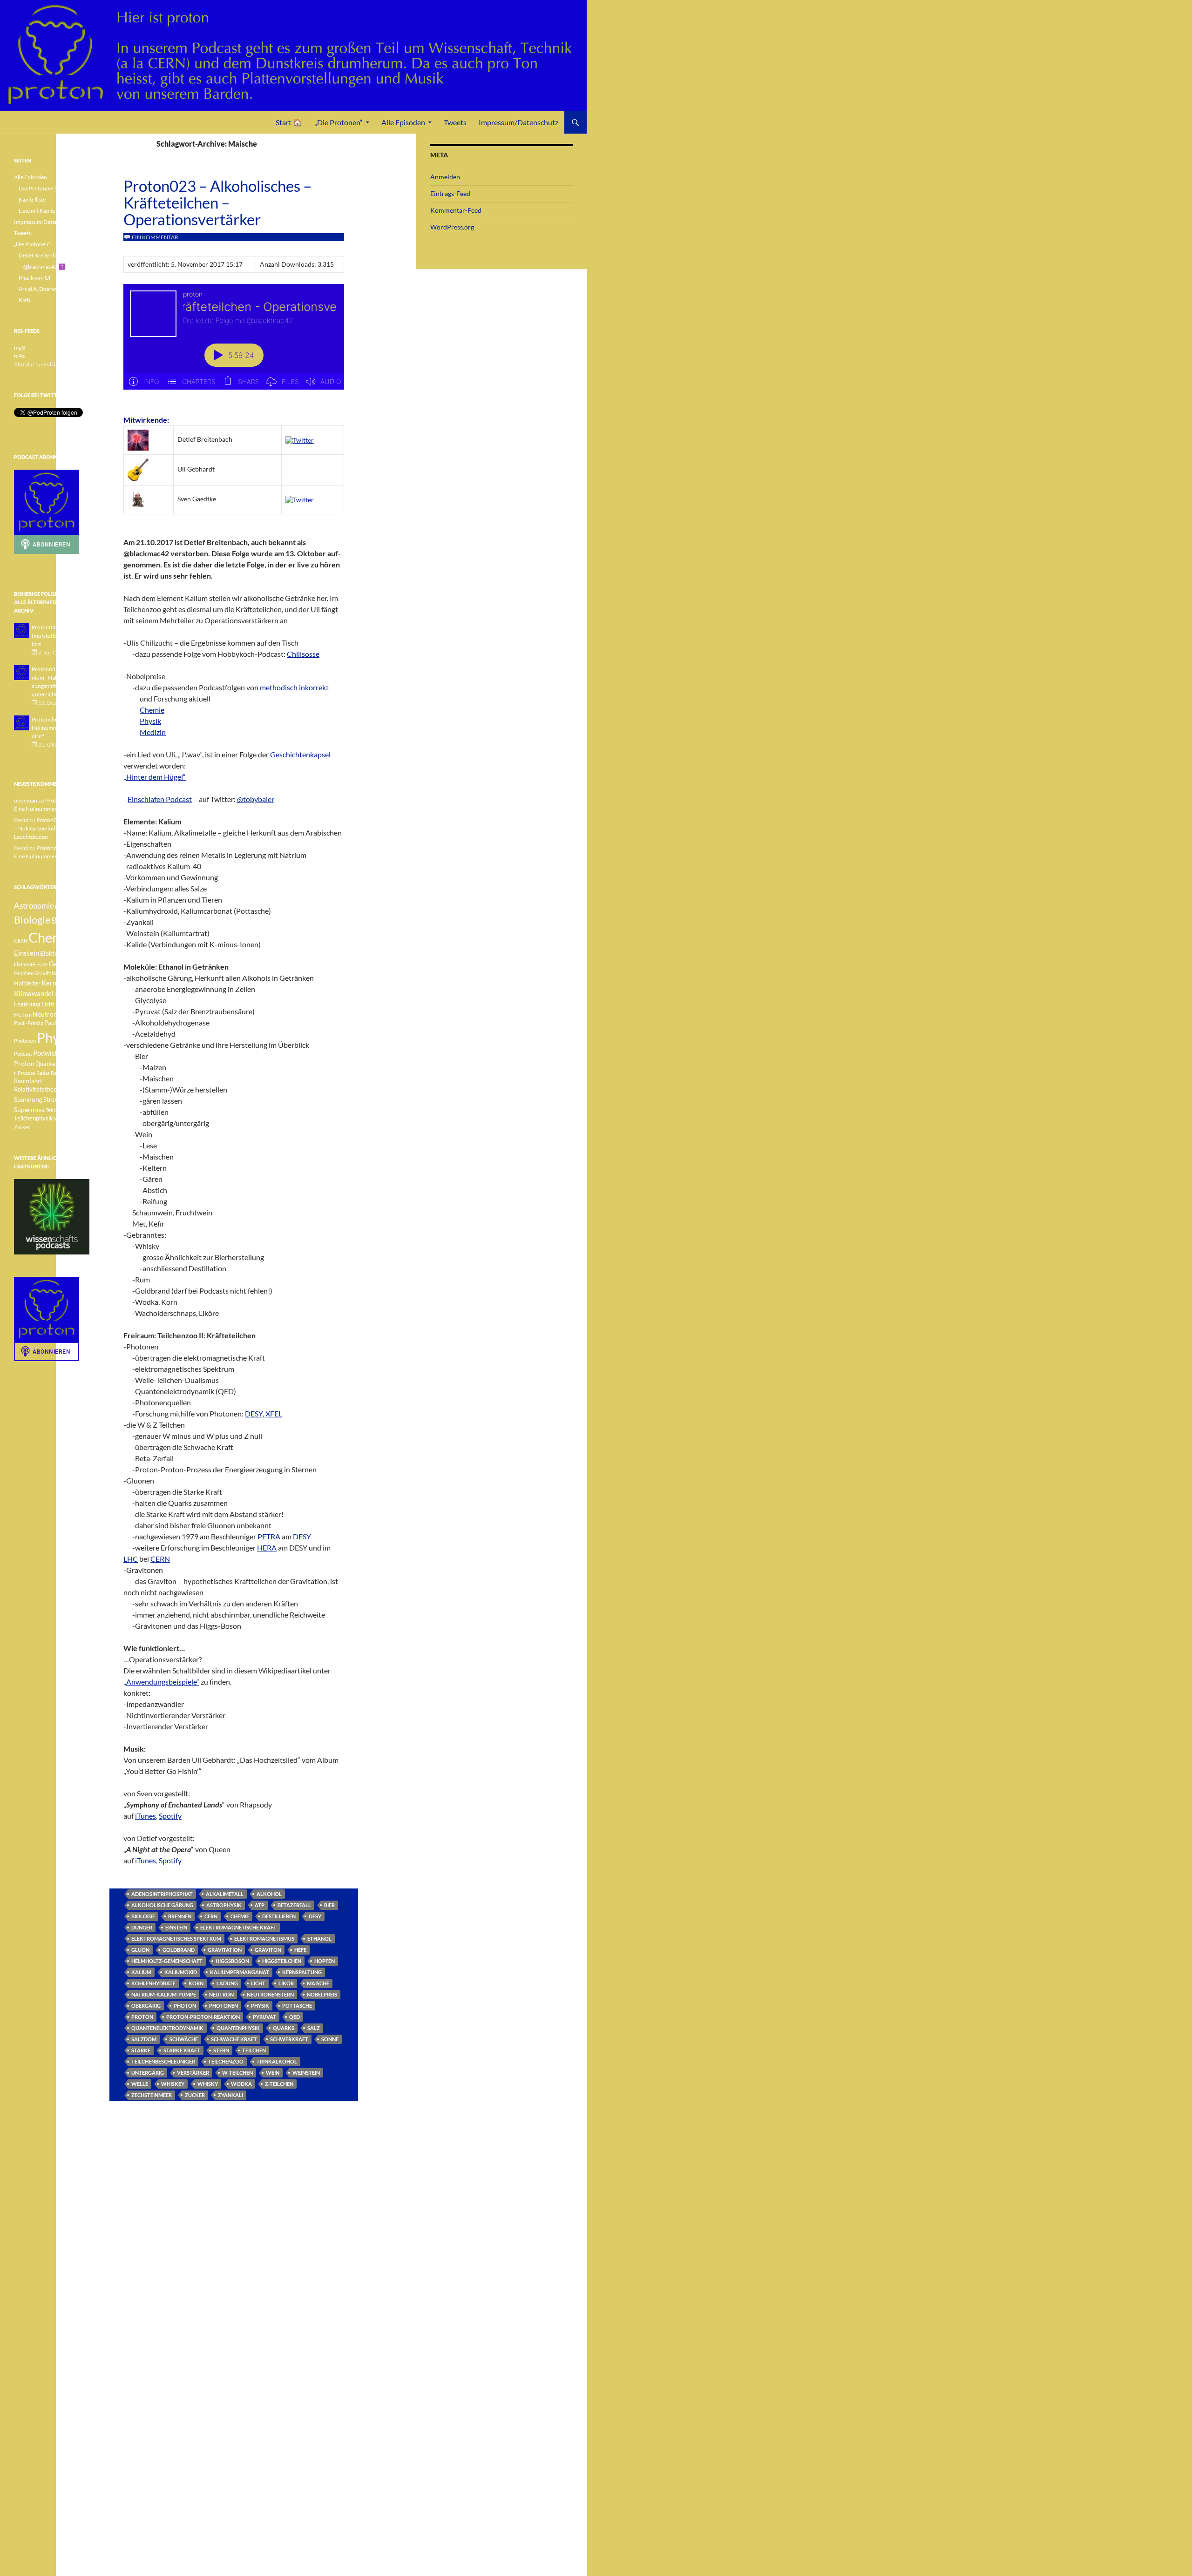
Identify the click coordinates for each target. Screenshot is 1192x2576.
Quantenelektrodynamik (167, 2028)
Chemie (152, 710)
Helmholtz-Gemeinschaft (167, 1961)
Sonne (330, 2039)
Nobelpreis (322, 1994)
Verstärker (193, 2073)
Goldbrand (179, 1950)
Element (77, 954)
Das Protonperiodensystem (52, 188)
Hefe (300, 1950)
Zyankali (230, 2095)
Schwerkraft (289, 2039)
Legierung (27, 1004)
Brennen (180, 1916)
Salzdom (144, 2039)
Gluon (140, 1950)
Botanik (65, 920)
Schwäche (184, 2039)
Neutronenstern (270, 1994)
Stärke (141, 2050)
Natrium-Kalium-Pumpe (164, 1994)
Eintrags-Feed (450, 193)
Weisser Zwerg (71, 1118)
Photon (185, 2006)
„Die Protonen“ (339, 122)
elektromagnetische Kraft (238, 1927)
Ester (42, 964)
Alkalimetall (225, 1894)
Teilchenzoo (226, 2061)
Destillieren (279, 1916)
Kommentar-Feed (456, 210)
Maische (318, 1983)
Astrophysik (224, 1905)
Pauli (64, 1015)
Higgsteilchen (282, 1961)
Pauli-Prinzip (29, 1023)
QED (295, 2017)
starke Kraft (182, 2050)
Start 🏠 (289, 122)
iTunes (146, 1816)
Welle (140, 2084)
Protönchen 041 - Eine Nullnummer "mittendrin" (59, 728)
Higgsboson (232, 1961)
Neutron (221, 1994)
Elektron (52, 953)
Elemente (25, 964)
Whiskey (173, 2084)
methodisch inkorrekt (294, 687)
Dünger (142, 1927)
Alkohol (269, 1894)
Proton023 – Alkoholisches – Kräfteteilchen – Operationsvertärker (217, 202)
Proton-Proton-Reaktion (203, 2017)
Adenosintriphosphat (162, 1894)
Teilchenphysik (34, 1118)
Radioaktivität (67, 1073)
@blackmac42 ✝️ (44, 266)
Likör (286, 1983)
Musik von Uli (35, 278)
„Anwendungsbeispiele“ (161, 1682)
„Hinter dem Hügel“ (155, 777)
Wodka (241, 2084)
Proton (142, 2017)
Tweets (455, 122)
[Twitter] (300, 439)
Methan (23, 1015)
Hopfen (325, 1961)
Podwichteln (52, 1053)
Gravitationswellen (56, 973)
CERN (211, 1916)
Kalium (141, 1972)
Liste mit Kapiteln (39, 211)
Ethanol (319, 1939)
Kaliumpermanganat (240, 1972)
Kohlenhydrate (153, 1983)
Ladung (227, 1983)
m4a (19, 356)
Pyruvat (264, 2017)
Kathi (25, 300)
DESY (315, 1916)
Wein (273, 2073)
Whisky (208, 2084)
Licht (258, 1983)
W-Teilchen (237, 2073)
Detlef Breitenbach (42, 255)
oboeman (26, 800)
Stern (221, 2050)
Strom (51, 1100)
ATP (260, 1905)
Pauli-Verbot (61, 1023)
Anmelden (445, 177)
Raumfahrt (28, 1081)
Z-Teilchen (279, 2084)
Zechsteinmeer (152, 2095)
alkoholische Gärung (162, 1905)
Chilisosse (303, 654)
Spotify (170, 1816)
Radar (43, 1073)
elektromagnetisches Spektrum (176, 1939)
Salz (314, 2028)
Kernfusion (58, 983)
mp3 (20, 347)
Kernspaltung (302, 1972)
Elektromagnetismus (264, 1939)
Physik (150, 721)
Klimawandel (34, 993)
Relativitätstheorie (39, 1089)
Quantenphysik (238, 2028)
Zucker (195, 2095)
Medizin (153, 732)
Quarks (284, 2028)
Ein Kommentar (155, 237)
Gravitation (225, 1950)
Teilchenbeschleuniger (163, 2061)
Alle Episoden (403, 122)
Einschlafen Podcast (160, 799)
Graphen (24, 973)
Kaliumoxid (181, 1972)
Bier (329, 1905)
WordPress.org (452, 227)
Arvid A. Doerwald (41, 289)
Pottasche (297, 2006)
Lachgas (64, 994)
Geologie (63, 964)
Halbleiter (27, 983)
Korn (196, 1983)
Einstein (176, 1927)
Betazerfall (294, 1905)
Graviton (268, 1950)
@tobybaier (256, 799)
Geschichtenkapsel (300, 754)
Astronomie (34, 906)
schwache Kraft (234, 2039)
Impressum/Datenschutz (518, 122)
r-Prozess (25, 1073)
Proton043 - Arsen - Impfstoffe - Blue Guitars (58, 636)
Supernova (29, 1109)
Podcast (23, 1054)
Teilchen (254, 2050)
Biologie (143, 1916)
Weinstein (306, 2073)
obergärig (146, 2006)
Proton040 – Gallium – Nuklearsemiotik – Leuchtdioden (51, 828)
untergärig (148, 2073)
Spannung (28, 1099)
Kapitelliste (32, 199)
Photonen (223, 2006)
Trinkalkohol (277, 2061)
